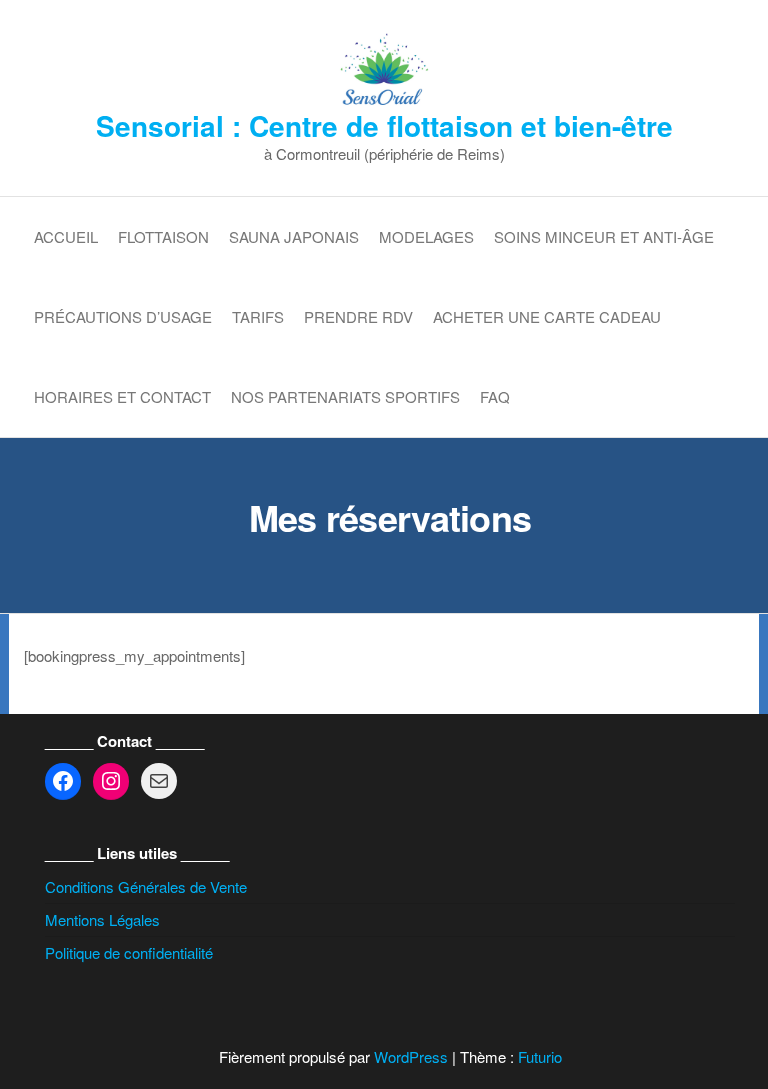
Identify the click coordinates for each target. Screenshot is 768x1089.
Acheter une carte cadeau (547, 316)
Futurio (540, 1056)
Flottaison (163, 236)
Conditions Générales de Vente (146, 886)
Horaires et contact (122, 396)
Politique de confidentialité (129, 952)
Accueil (66, 236)
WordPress (411, 1056)
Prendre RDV (358, 316)
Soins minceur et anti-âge (604, 236)
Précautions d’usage (123, 316)
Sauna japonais (294, 236)
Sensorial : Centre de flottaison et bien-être (384, 125)
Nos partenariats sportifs (345, 396)
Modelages (426, 236)
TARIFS (258, 316)
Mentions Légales (102, 919)
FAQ (495, 396)
